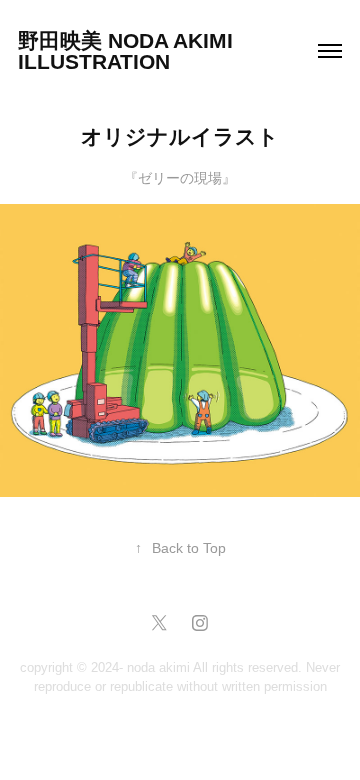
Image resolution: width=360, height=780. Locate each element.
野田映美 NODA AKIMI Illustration (128, 51)
